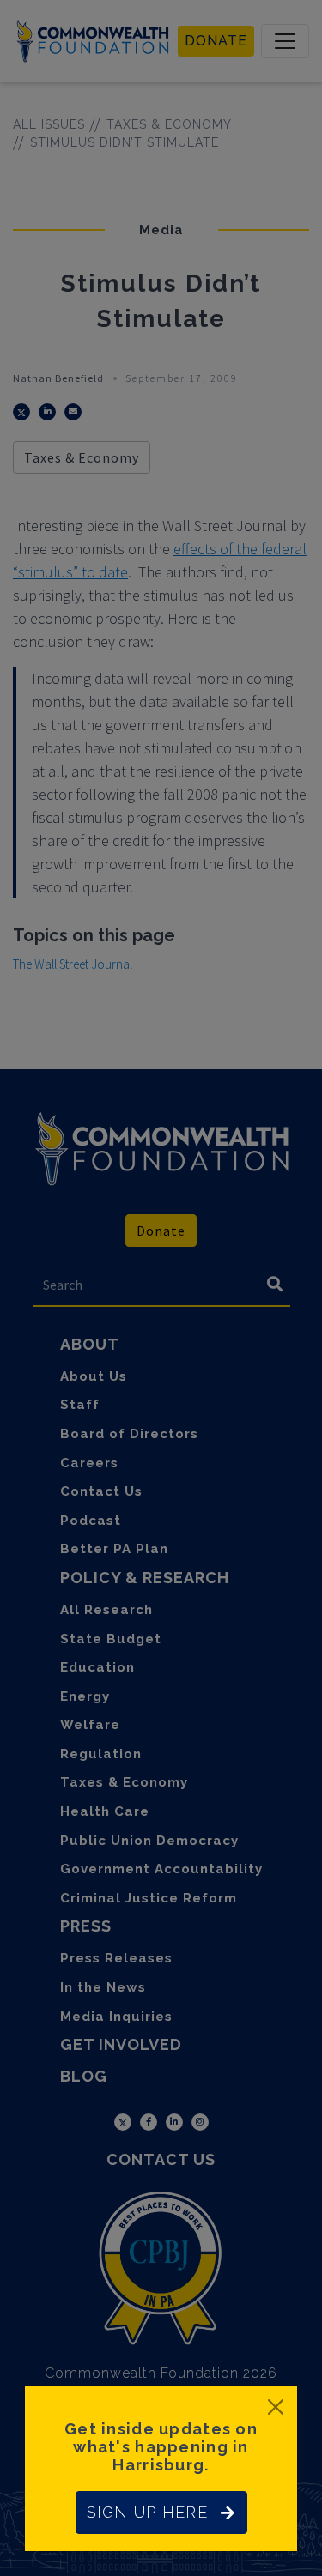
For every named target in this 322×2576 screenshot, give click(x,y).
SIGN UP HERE (147, 2512)
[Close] (276, 2407)
